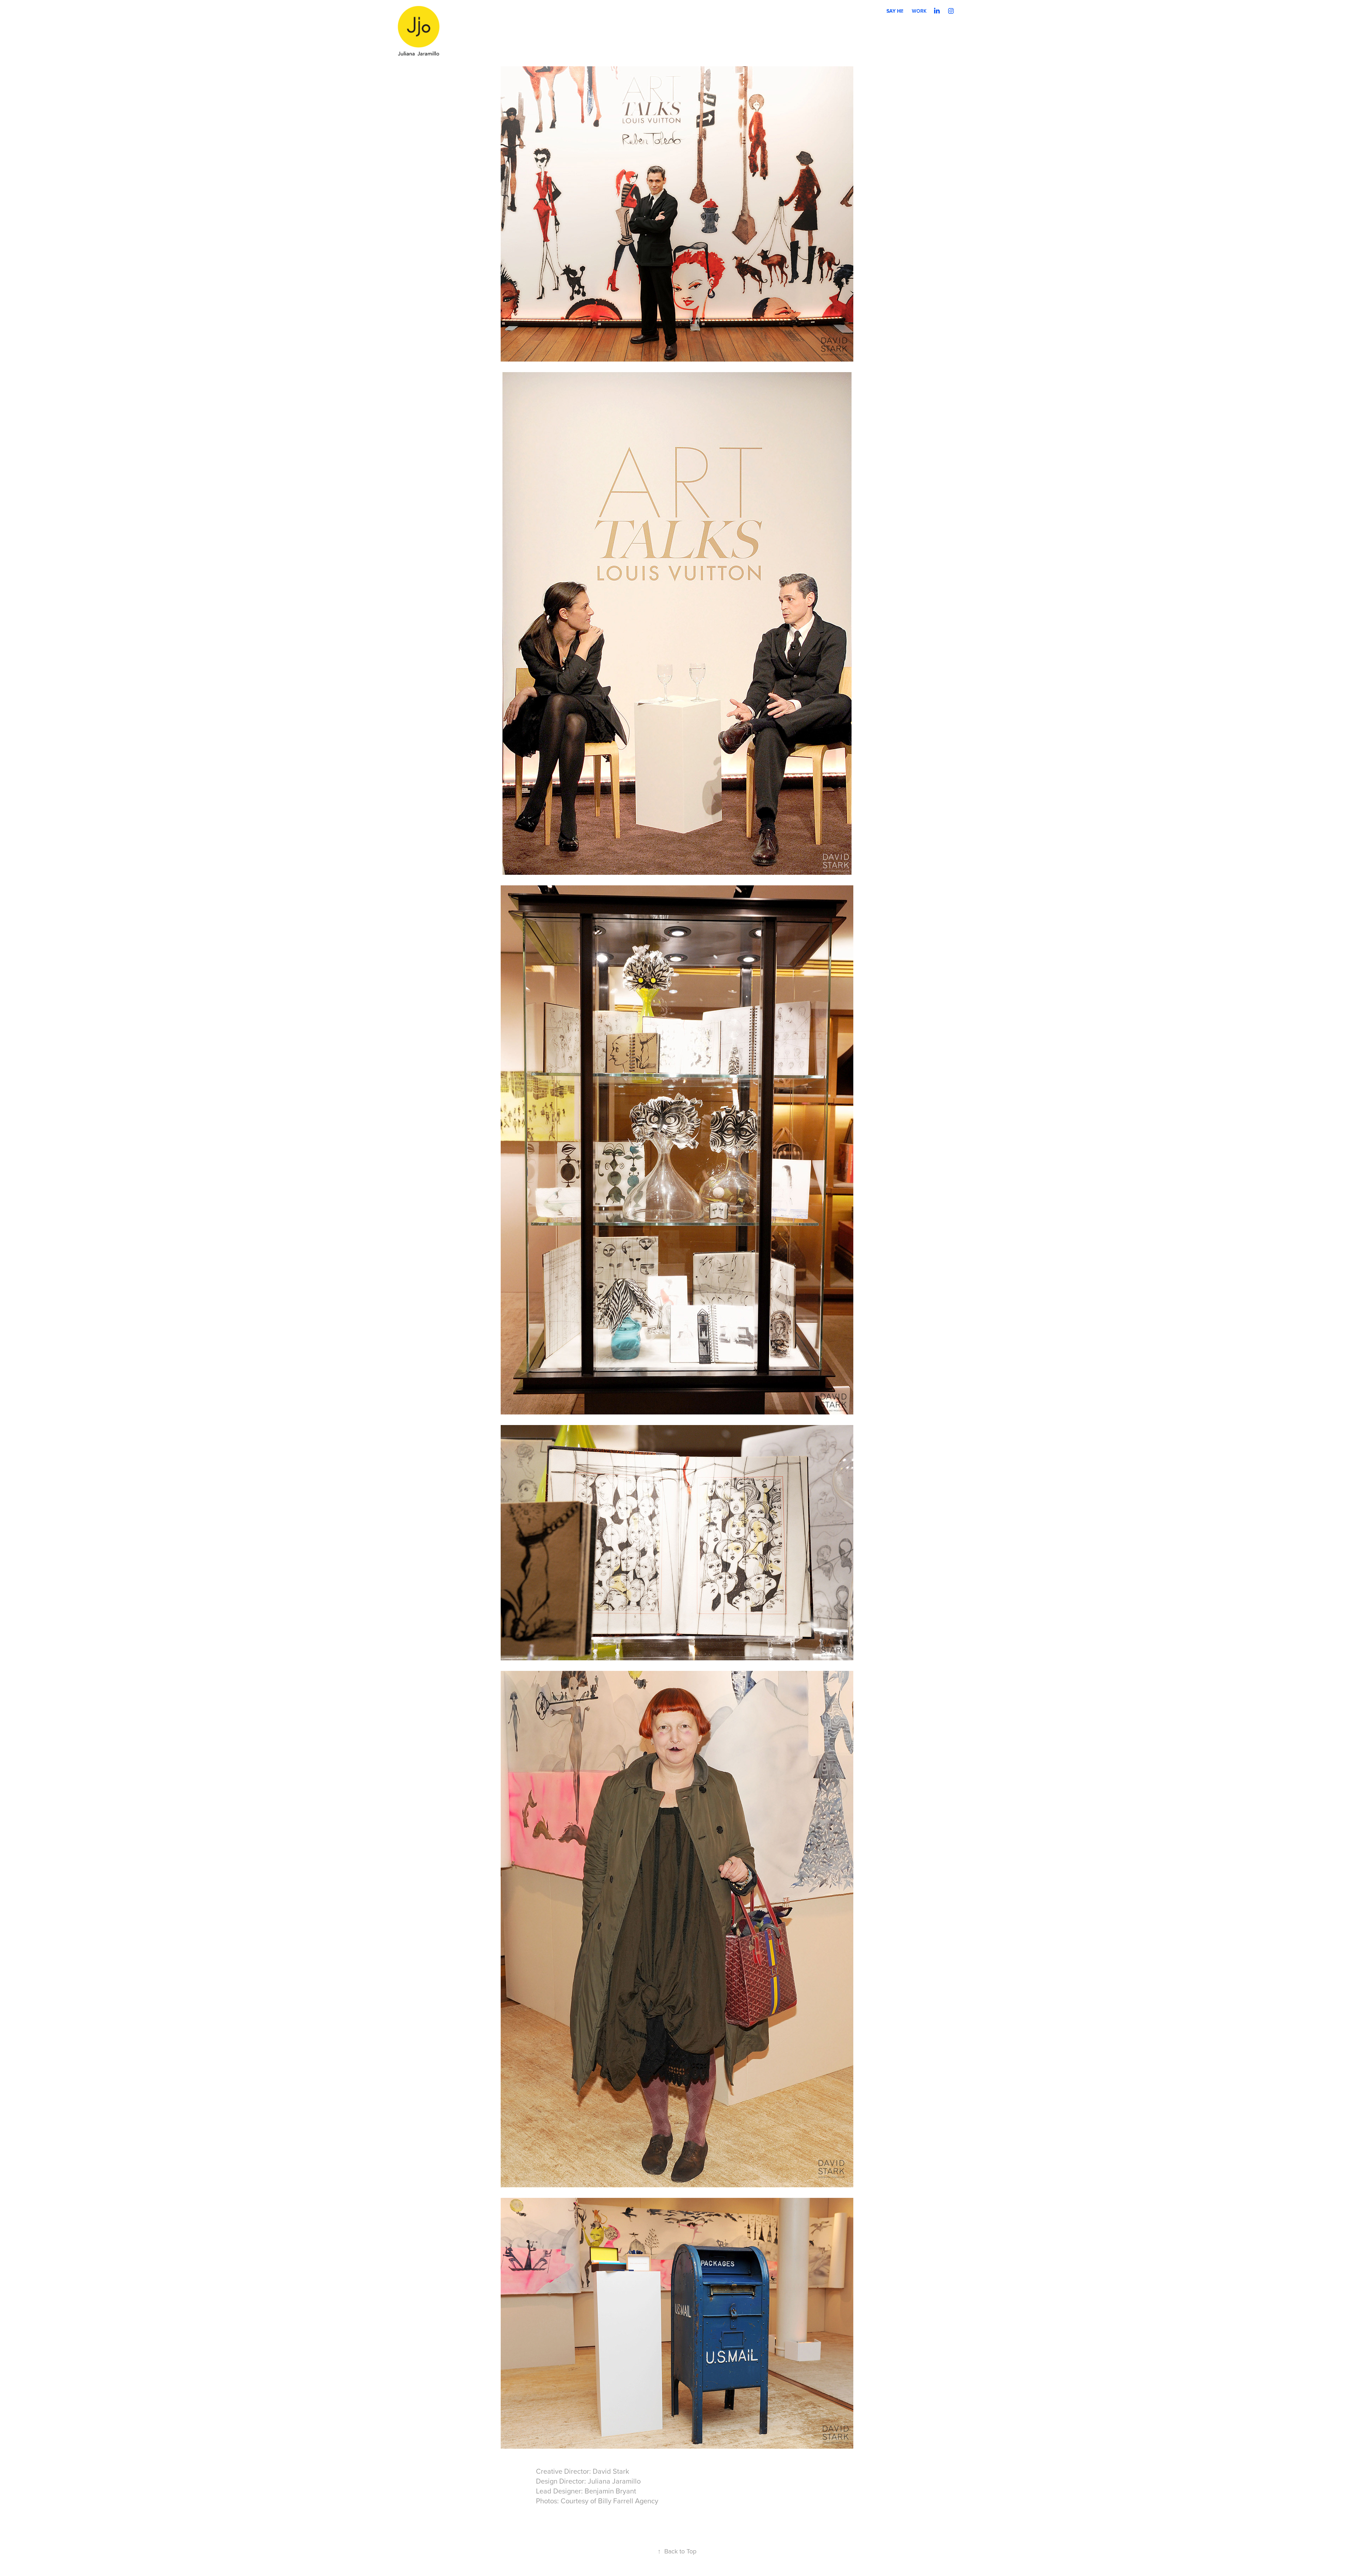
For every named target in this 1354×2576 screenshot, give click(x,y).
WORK (919, 11)
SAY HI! (895, 11)
